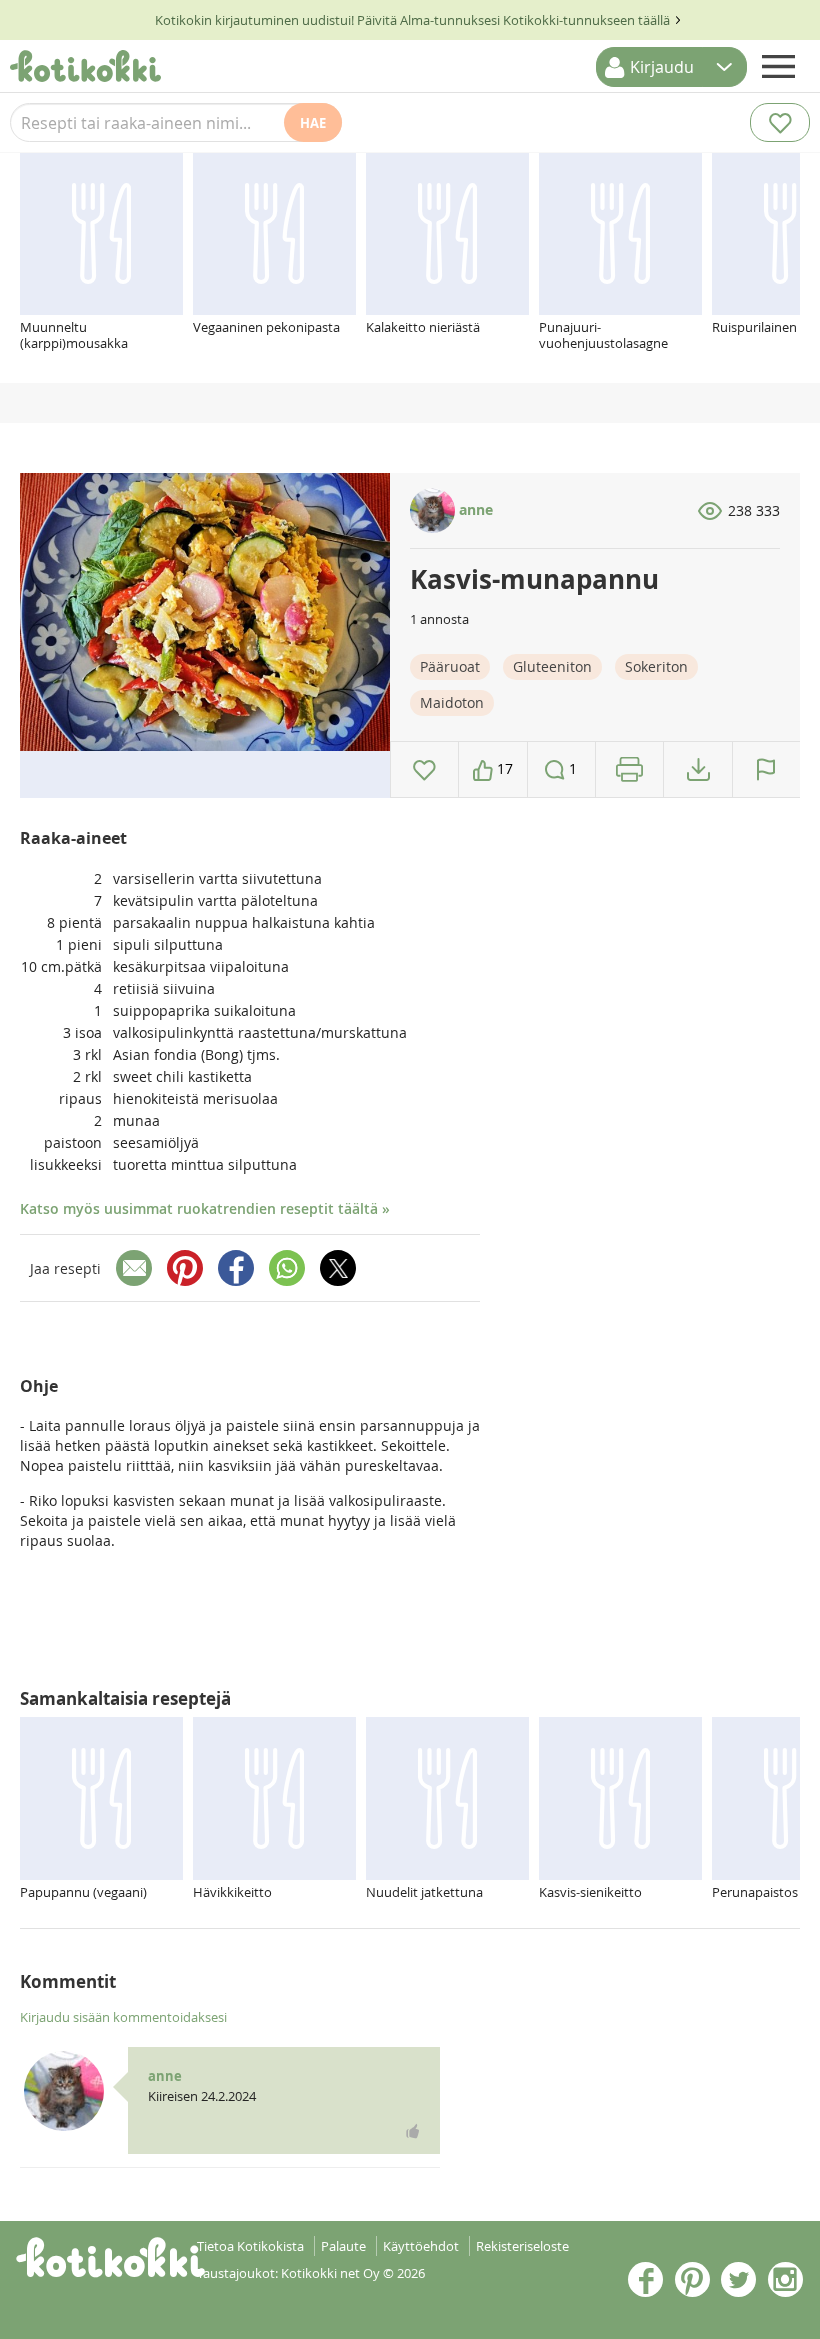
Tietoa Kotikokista (250, 2246)
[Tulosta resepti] (629, 769)
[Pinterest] (185, 1268)
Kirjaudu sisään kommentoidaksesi (123, 2017)
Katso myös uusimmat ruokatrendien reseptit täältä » (205, 1208)
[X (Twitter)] (338, 1268)
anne (474, 509)
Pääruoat (450, 666)
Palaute (343, 2246)
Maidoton (452, 702)
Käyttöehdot (421, 2246)
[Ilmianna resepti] (766, 769)
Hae (313, 123)
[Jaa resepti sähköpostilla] (134, 1268)
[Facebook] (236, 1268)
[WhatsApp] (287, 1268)
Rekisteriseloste (522, 2246)
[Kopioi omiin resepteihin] (698, 769)
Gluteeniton (552, 666)
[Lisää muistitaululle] (424, 769)
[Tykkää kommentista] (413, 2131)
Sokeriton (656, 666)
